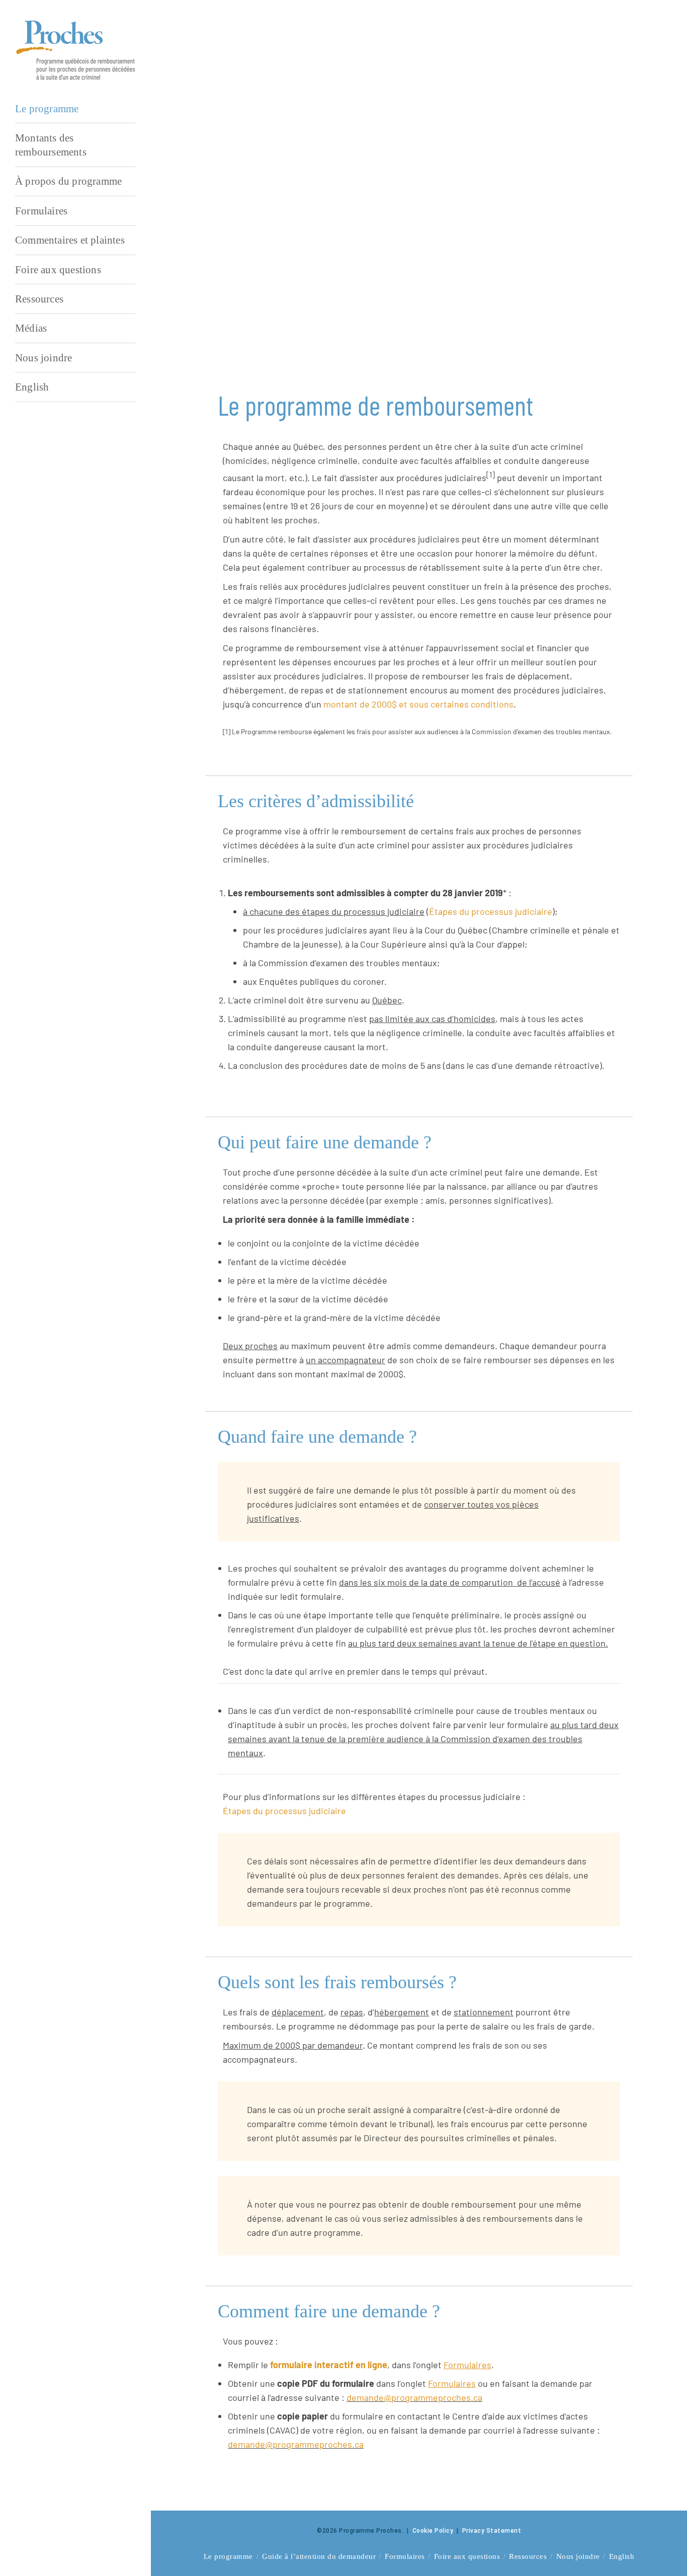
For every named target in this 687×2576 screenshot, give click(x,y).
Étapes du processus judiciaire (491, 911)
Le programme (228, 2556)
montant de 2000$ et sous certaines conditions (418, 704)
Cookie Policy (433, 2531)
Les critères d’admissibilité (306, 275)
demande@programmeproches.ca (414, 2397)
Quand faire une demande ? (306, 312)
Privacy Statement (492, 2531)
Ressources (528, 2556)
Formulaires (405, 2556)
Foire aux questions (467, 2556)
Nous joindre (578, 2556)
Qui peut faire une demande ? (310, 293)
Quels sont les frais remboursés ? (318, 331)
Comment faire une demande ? (313, 349)
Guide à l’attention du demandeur (319, 2556)
